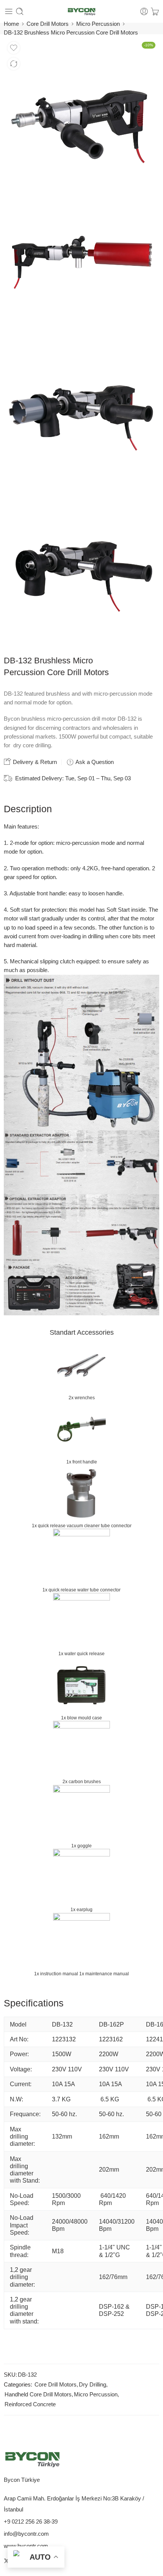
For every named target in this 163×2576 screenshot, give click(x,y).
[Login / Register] (144, 11)
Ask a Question (94, 762)
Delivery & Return (34, 762)
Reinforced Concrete (30, 2404)
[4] (81, 406)
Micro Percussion (98, 24)
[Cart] (155, 11)
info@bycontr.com (26, 2534)
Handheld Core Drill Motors (38, 2394)
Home (11, 24)
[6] (81, 116)
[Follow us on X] (6, 2561)
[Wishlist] (14, 48)
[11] (81, 261)
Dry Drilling (92, 2385)
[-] (81, 12)
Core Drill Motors (48, 24)
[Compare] (14, 64)
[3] (81, 566)
